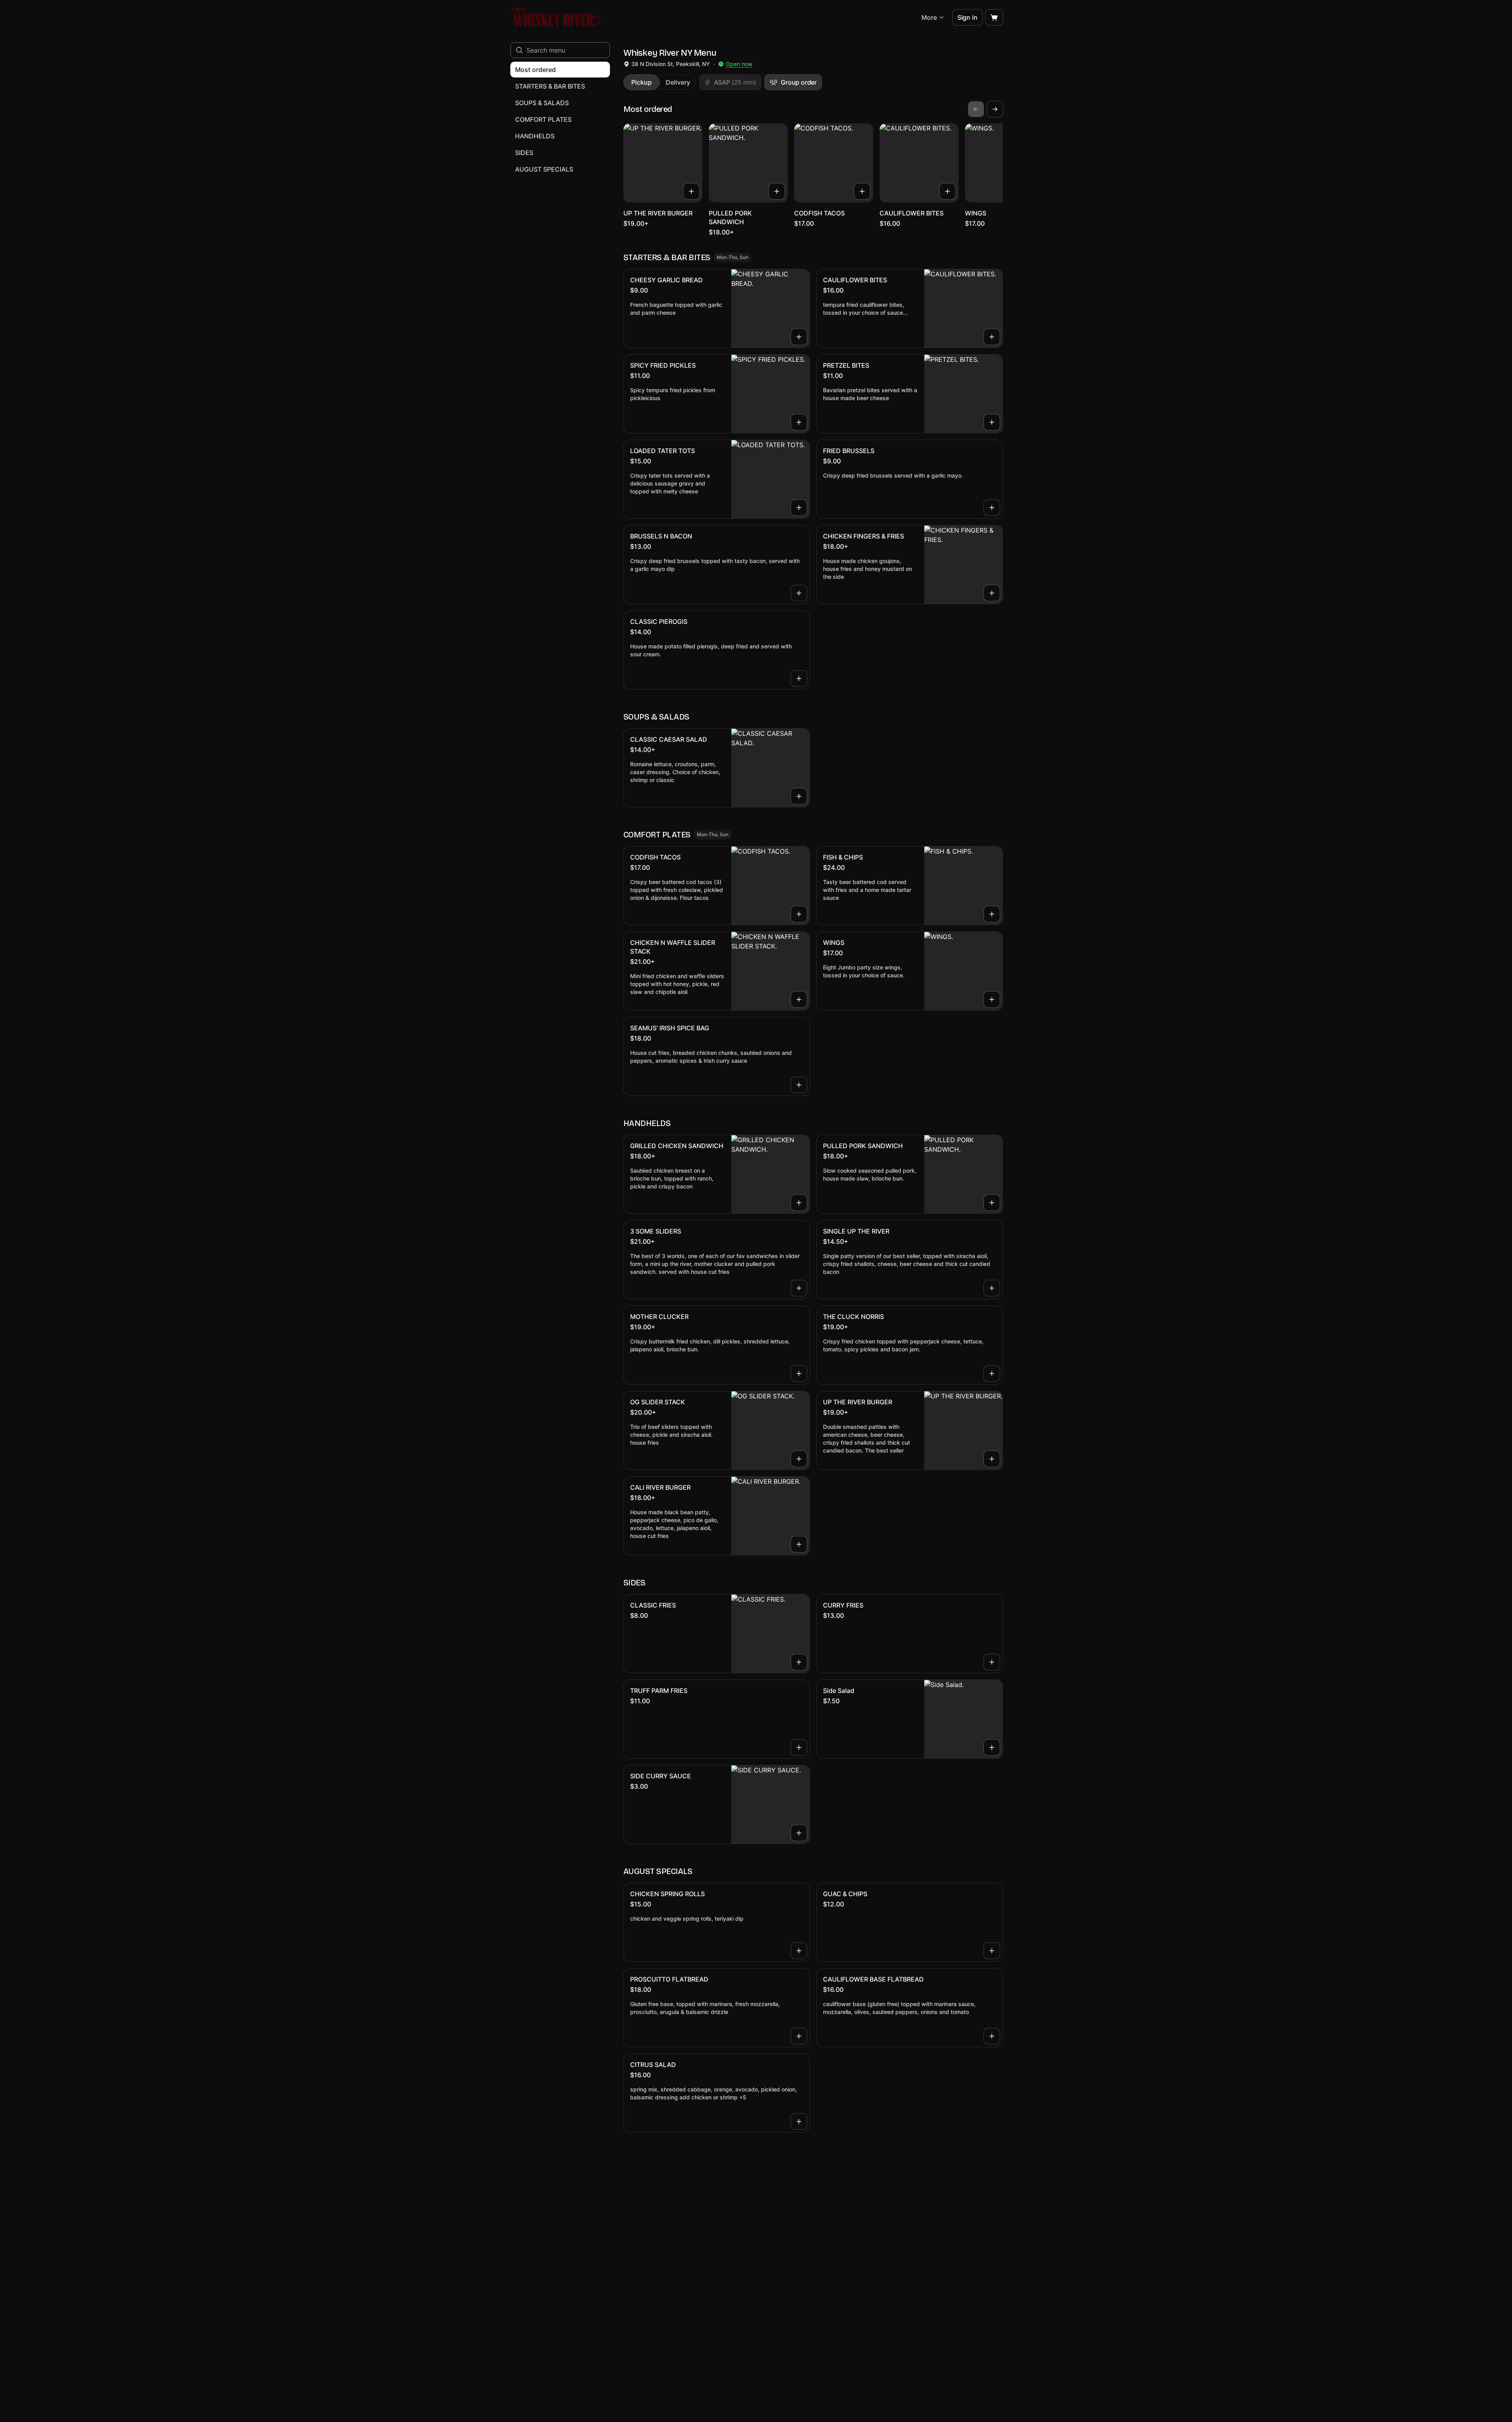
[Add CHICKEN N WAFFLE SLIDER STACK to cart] (799, 999)
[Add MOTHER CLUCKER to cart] (799, 1373)
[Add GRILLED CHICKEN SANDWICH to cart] (799, 1203)
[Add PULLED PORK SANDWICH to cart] (777, 191)
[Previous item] (976, 109)
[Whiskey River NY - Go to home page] (556, 17)
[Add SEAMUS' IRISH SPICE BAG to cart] (799, 1085)
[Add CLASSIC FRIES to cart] (799, 1662)
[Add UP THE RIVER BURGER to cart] (691, 191)
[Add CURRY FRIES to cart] (992, 1662)
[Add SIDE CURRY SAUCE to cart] (799, 1833)
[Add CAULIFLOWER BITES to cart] (948, 191)
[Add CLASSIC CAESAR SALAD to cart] (799, 796)
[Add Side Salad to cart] (992, 1748)
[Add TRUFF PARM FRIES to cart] (799, 1748)
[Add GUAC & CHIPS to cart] (992, 1951)
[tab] (642, 82)
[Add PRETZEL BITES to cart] (992, 422)
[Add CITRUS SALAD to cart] (799, 2122)
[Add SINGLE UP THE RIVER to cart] (992, 1288)
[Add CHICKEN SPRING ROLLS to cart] (799, 1951)
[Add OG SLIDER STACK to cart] (799, 1459)
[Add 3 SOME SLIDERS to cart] (799, 1288)
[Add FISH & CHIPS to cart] (992, 914)
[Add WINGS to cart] (992, 999)
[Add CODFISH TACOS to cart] (862, 191)
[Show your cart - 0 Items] (994, 17)
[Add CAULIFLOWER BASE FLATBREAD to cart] (992, 2036)
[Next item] (995, 109)
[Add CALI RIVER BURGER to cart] (799, 1544)
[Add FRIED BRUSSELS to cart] (992, 508)
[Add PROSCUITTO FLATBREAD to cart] (799, 2036)
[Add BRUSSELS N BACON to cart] (799, 593)
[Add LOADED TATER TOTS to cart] (799, 508)
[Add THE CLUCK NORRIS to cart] (992, 1373)
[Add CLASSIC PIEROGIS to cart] (799, 678)
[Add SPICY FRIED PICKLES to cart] (799, 422)
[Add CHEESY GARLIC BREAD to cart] (799, 337)
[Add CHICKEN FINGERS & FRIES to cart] (992, 593)
